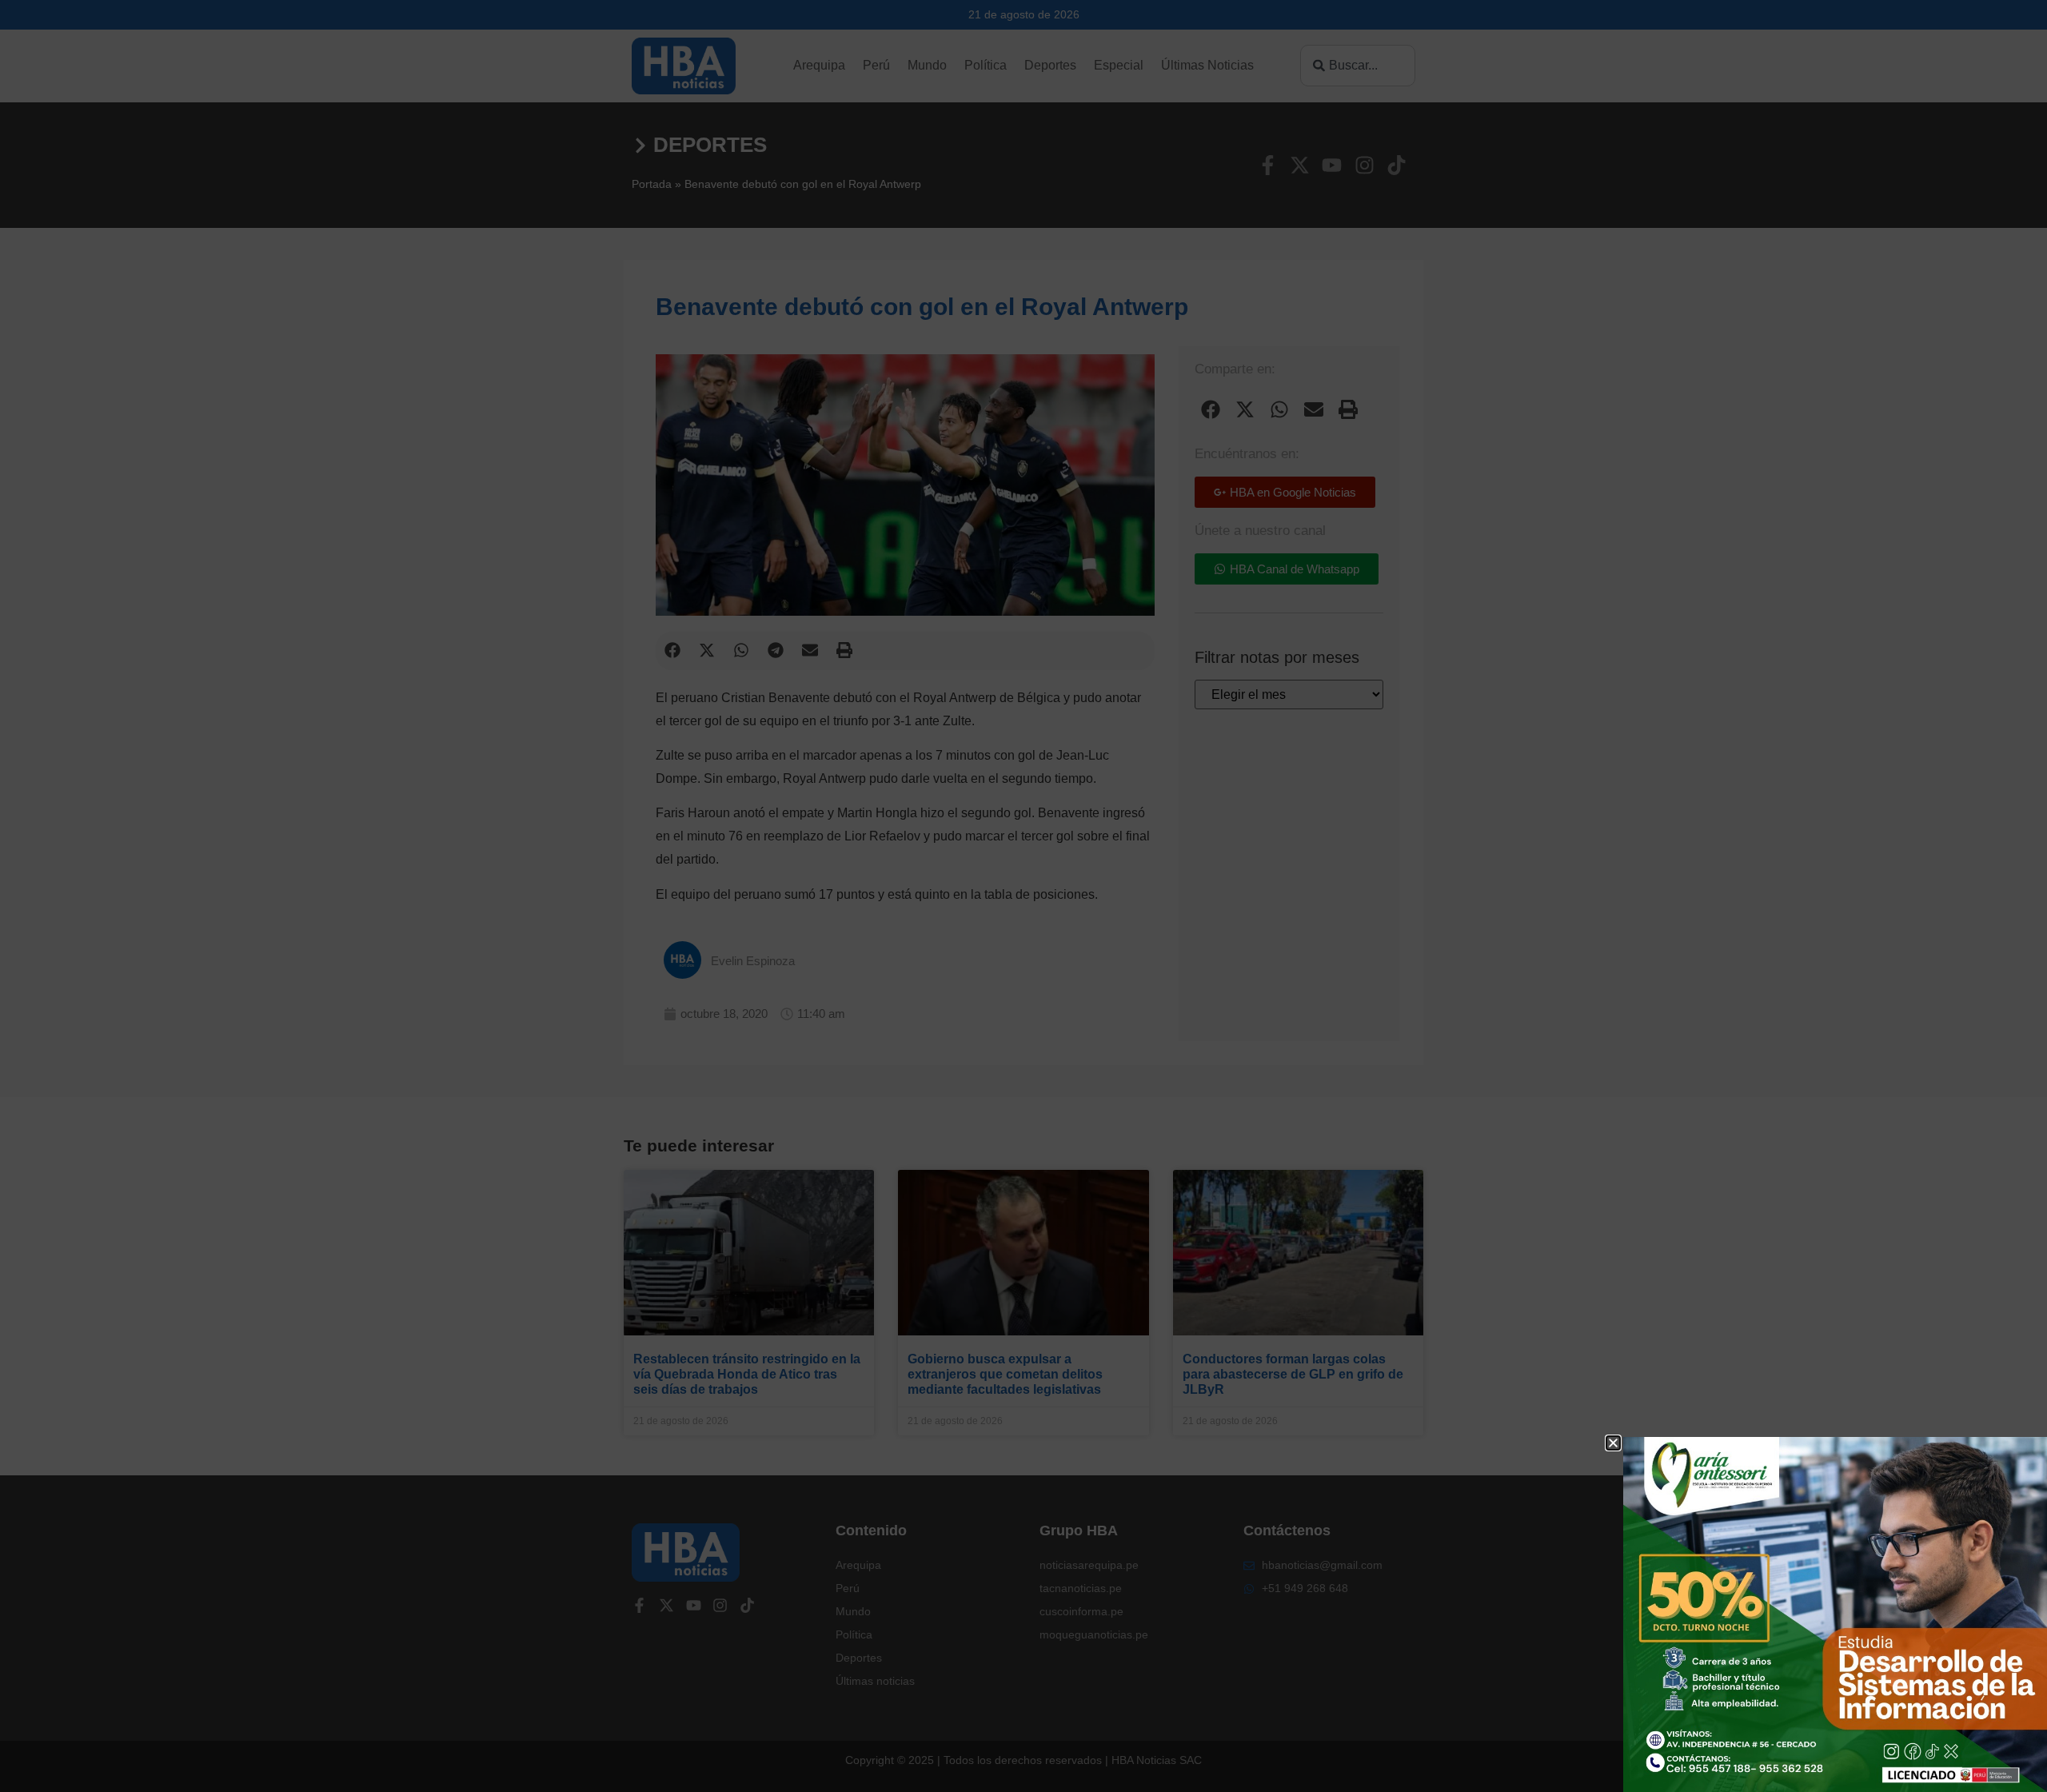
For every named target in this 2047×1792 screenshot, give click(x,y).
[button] (1613, 1443)
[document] (1023, 896)
